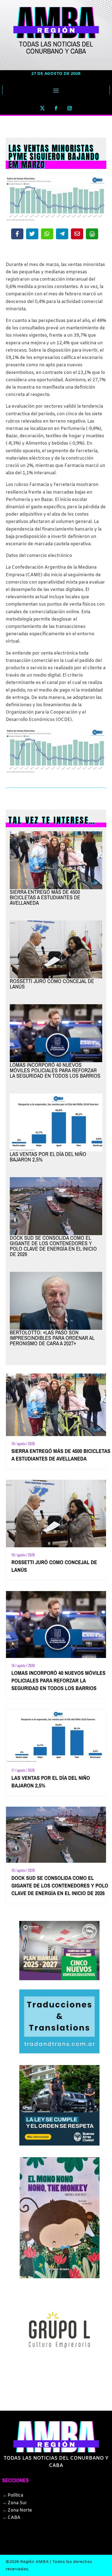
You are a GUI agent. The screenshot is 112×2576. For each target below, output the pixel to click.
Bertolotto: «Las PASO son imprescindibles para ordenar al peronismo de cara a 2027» (52, 1338)
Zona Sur (15, 2503)
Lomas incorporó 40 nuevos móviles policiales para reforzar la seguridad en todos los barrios (55, 1070)
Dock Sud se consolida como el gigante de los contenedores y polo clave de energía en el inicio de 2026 (53, 1246)
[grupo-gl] (60, 2369)
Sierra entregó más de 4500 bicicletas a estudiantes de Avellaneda (45, 897)
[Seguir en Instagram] (70, 108)
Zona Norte (17, 2510)
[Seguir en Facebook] (56, 108)
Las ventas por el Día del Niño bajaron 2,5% (48, 1157)
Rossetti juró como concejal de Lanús (52, 984)
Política (13, 2495)
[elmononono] (60, 2277)
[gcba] (60, 2144)
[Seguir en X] (42, 108)
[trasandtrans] (60, 2052)
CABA (11, 2518)
